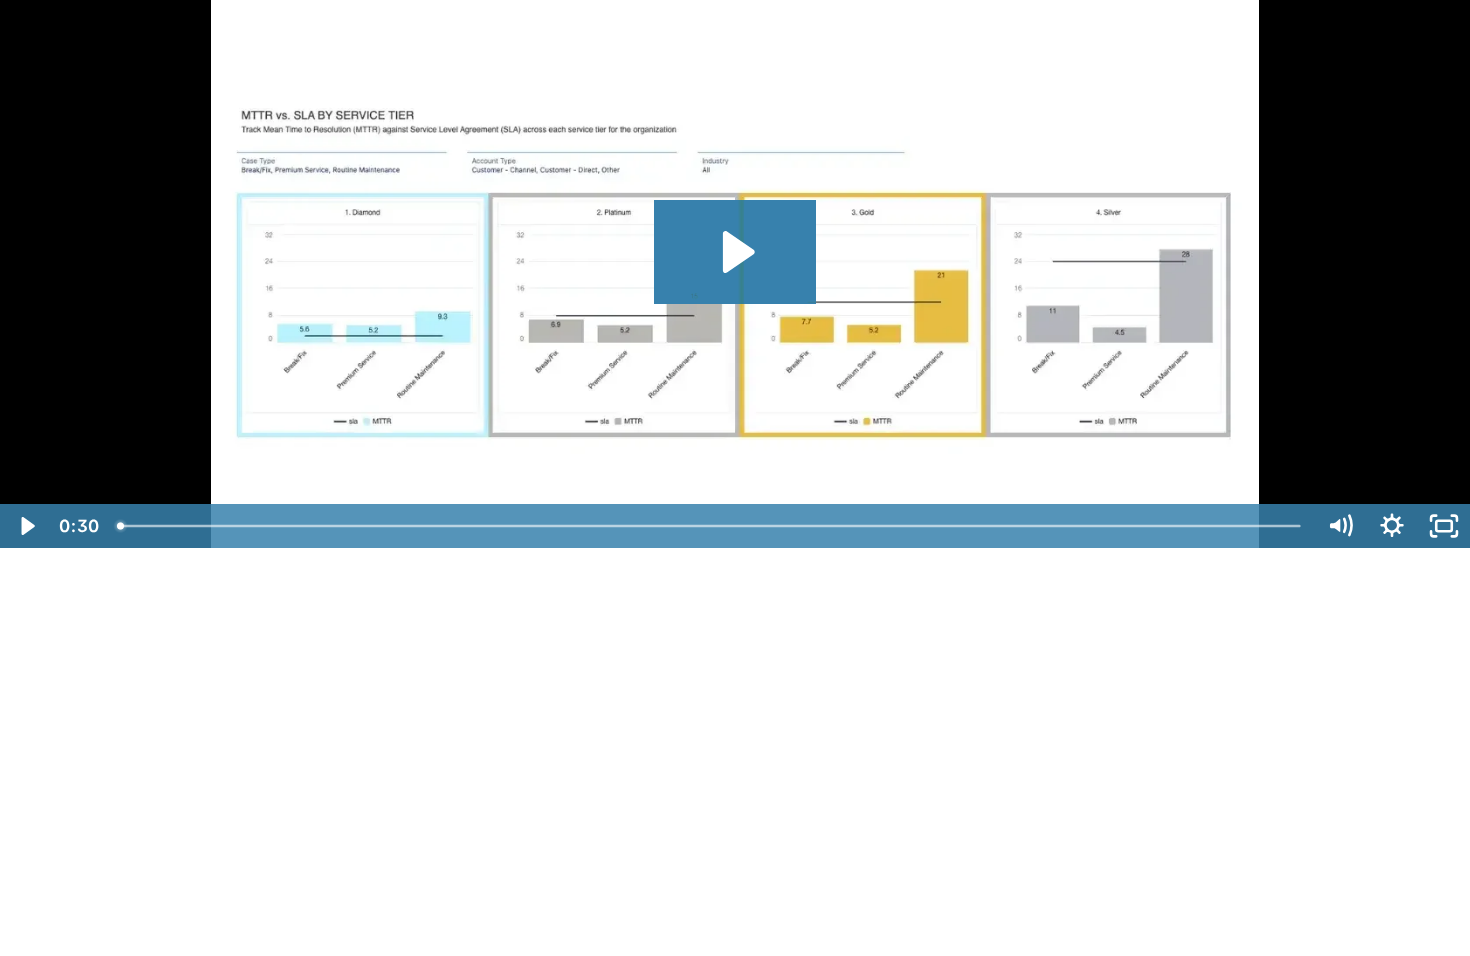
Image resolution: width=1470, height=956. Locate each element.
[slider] (710, 526)
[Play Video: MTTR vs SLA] (735, 252)
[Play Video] (26, 526)
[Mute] (1340, 526)
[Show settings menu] (1392, 526)
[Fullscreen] (1444, 526)
